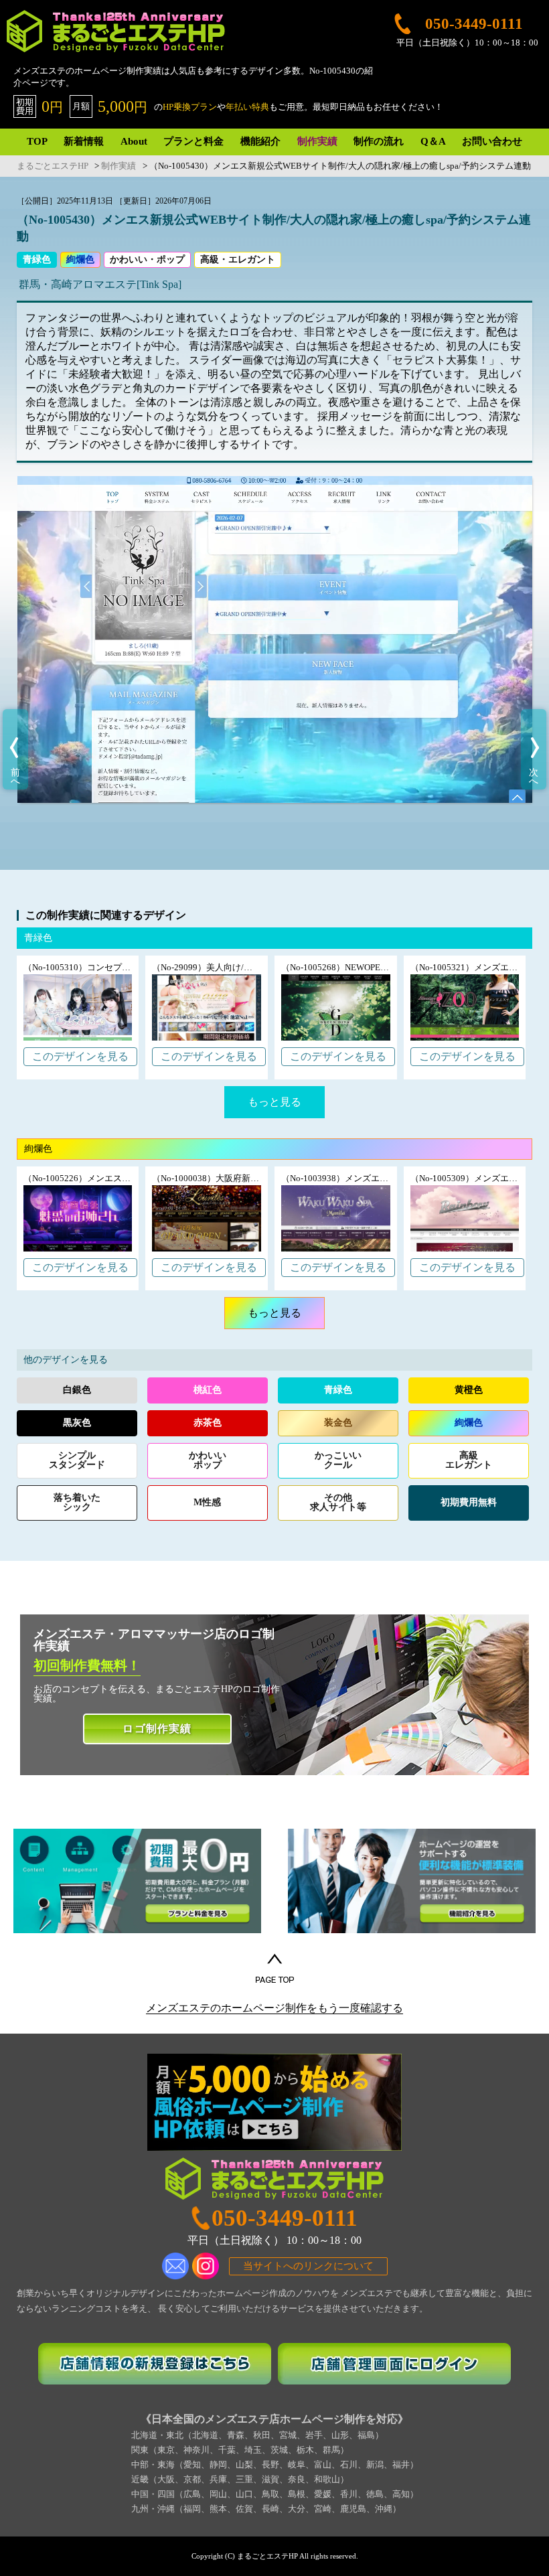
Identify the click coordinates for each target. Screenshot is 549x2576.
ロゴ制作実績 (157, 1729)
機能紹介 (260, 141)
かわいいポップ (208, 1460)
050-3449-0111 (285, 2218)
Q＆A (433, 141)
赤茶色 (208, 1423)
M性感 (207, 1502)
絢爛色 (80, 259)
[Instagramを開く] (206, 2266)
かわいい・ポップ (147, 259)
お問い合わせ (492, 141)
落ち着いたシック (77, 1502)
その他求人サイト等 (338, 1502)
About (134, 141)
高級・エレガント (238, 259)
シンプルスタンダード (77, 1460)
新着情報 (84, 141)
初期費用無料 (469, 1502)
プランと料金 (193, 141)
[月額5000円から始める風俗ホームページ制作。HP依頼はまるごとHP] (274, 2103)
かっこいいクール (338, 1460)
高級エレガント (469, 1460)
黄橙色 (469, 1390)
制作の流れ (379, 141)
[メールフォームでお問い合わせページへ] (175, 2266)
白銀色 (77, 1390)
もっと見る (274, 1102)
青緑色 (37, 259)
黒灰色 (77, 1423)
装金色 (338, 1423)
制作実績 (317, 141)
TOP (37, 141)
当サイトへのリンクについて (308, 2266)
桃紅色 (208, 1390)
